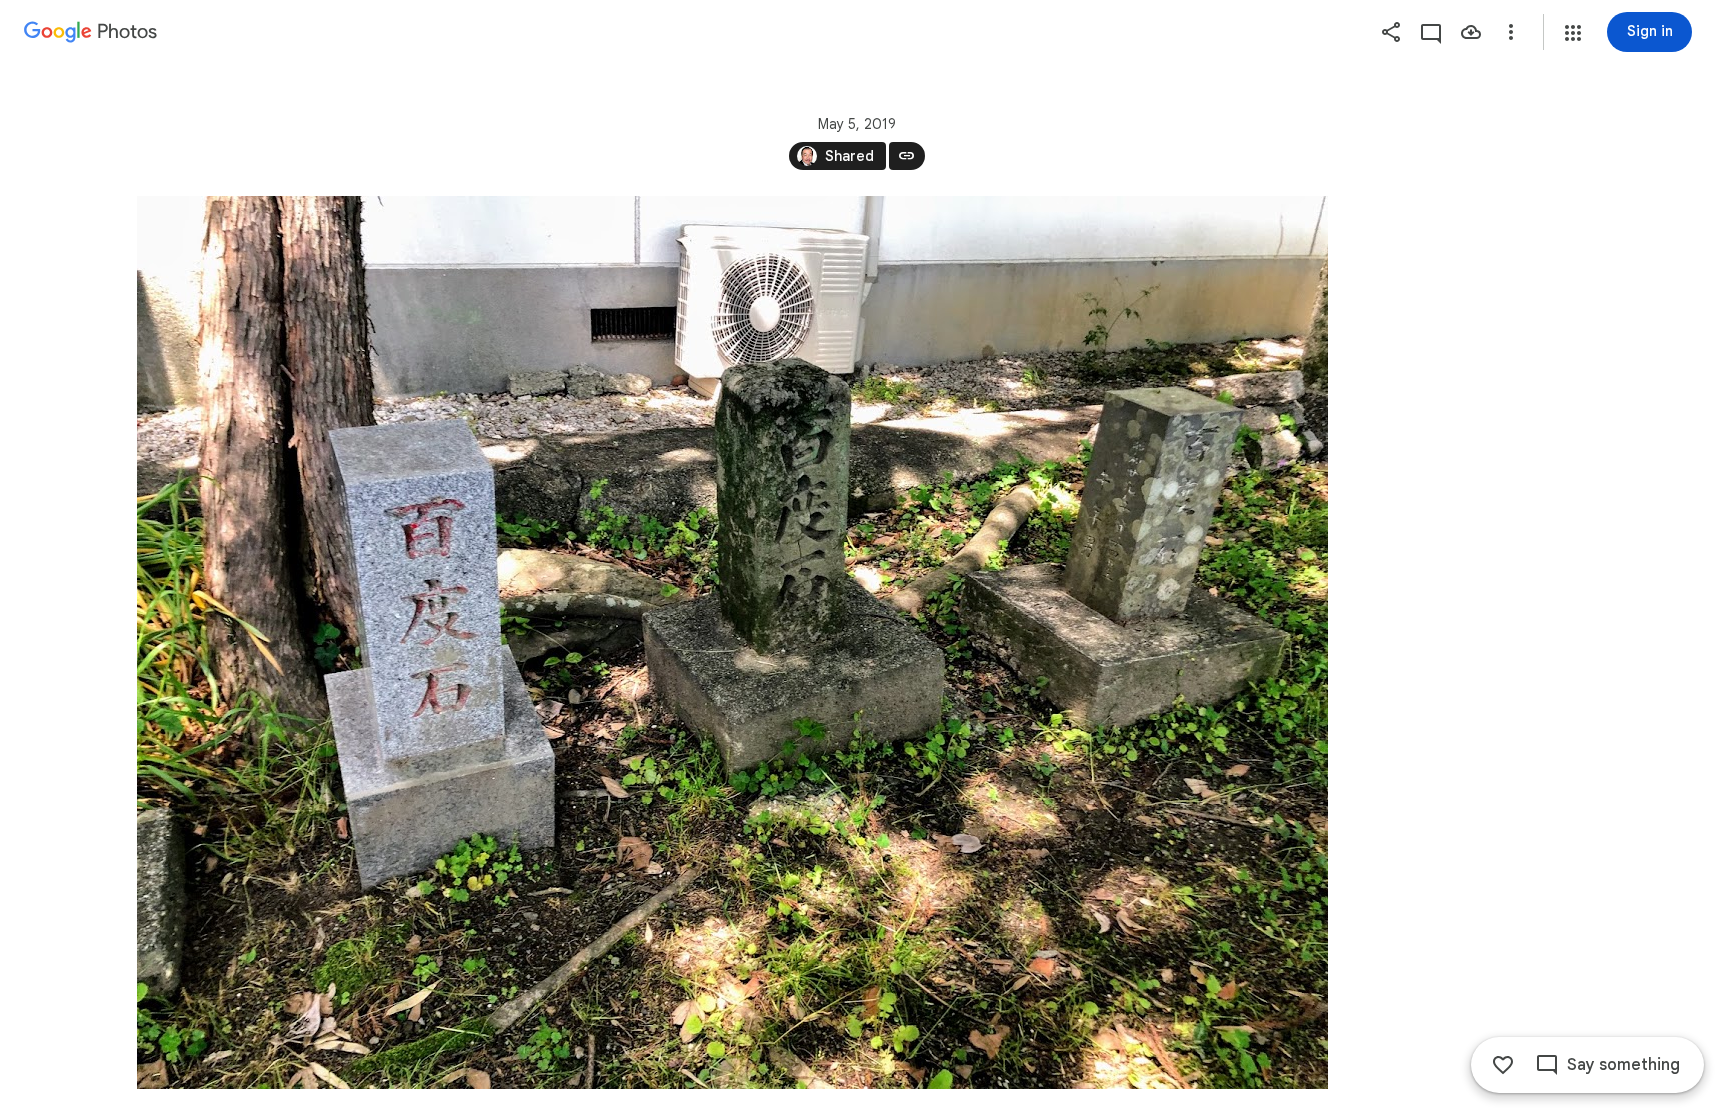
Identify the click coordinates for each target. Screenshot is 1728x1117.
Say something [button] (1623, 1065)
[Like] (1503, 1065)
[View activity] (1431, 32)
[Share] (1391, 32)
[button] (1573, 33)
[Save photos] (1471, 32)
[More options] (1511, 32)
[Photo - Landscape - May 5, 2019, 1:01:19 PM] (732, 642)
